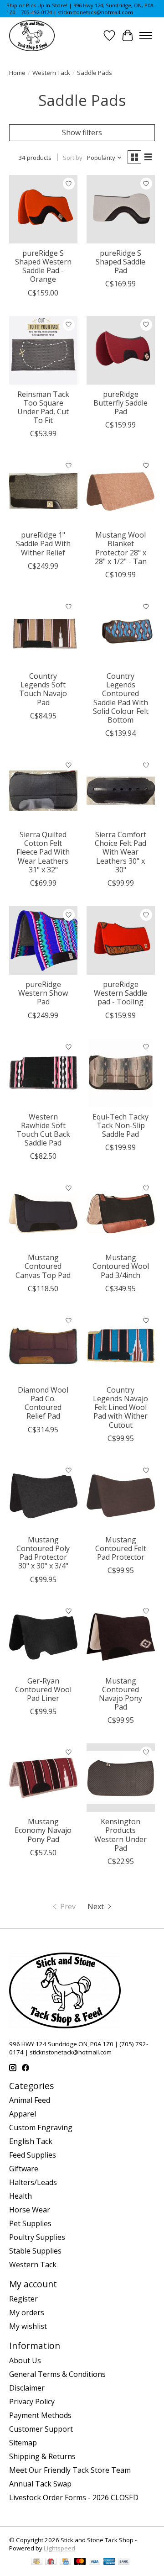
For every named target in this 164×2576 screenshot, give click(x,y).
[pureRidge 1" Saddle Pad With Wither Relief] (43, 491)
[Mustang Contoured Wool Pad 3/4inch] (121, 1214)
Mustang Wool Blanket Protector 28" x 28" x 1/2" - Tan (121, 548)
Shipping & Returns (42, 2456)
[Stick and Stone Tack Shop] (32, 36)
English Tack (31, 2141)
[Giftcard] (51, 2562)
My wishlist (28, 2326)
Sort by (73, 158)
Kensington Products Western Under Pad (120, 1835)
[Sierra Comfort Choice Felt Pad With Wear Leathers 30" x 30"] (121, 791)
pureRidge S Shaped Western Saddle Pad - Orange (43, 266)
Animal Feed (30, 2100)
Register (23, 2299)
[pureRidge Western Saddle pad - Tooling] (121, 940)
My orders (27, 2312)
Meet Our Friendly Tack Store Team (70, 2470)
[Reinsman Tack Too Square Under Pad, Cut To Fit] (43, 350)
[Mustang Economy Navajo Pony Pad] (43, 1778)
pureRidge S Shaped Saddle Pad (120, 262)
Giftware (24, 2169)
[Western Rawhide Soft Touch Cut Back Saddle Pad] (43, 1073)
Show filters (82, 132)
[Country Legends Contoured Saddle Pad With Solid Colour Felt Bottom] (121, 632)
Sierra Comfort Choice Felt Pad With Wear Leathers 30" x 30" (120, 852)
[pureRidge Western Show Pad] (43, 940)
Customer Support (41, 2429)
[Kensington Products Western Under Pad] (121, 1778)
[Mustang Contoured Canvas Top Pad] (43, 1214)
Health (20, 2196)
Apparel (23, 2114)
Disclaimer (27, 2388)
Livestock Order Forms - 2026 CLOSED (74, 2497)
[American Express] (109, 2562)
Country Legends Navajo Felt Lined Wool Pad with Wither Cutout (120, 1407)
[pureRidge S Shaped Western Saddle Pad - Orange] (43, 209)
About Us (25, 2360)
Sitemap (23, 2443)
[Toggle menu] (146, 36)
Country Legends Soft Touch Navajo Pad (43, 689)
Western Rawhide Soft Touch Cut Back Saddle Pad (43, 1130)
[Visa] (95, 2562)
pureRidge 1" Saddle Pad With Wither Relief (43, 544)
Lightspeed (59, 2548)
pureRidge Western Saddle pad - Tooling (120, 993)
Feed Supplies (33, 2155)
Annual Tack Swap (40, 2484)
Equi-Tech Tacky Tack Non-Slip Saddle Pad (120, 1125)
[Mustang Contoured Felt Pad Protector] (121, 1496)
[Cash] (37, 2562)
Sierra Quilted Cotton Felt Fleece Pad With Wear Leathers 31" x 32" (43, 852)
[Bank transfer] (124, 2562)
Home (17, 73)
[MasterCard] (80, 2562)
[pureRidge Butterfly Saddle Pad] (121, 350)
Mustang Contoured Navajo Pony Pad (120, 1694)
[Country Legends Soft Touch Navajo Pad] (43, 632)
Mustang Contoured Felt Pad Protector (121, 1548)
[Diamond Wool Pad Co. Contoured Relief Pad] (43, 1346)
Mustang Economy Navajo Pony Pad (43, 1830)
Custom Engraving (41, 2127)
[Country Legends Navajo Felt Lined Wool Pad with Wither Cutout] (121, 1346)
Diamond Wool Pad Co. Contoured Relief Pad (43, 1403)
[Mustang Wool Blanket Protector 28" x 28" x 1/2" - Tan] (121, 491)
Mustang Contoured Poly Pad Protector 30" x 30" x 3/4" (43, 1553)
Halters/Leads (33, 2182)
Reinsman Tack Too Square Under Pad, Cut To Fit (43, 407)
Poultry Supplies (37, 2237)
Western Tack (51, 73)
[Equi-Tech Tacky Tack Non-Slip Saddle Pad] (121, 1073)
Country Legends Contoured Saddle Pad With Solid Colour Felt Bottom (121, 698)
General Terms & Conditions (57, 2374)
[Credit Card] (65, 2562)
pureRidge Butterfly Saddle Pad (120, 403)
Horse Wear (30, 2210)
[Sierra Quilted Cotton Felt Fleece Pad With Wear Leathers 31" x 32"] (43, 791)
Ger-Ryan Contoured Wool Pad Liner (43, 1689)
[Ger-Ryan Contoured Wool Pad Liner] (43, 1637)
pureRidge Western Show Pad (43, 993)
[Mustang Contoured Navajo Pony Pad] (121, 1637)
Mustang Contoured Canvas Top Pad (43, 1266)
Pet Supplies (30, 2223)
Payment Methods (40, 2415)
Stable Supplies (35, 2251)
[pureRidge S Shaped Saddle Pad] (121, 209)
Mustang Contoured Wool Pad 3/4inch (121, 1266)
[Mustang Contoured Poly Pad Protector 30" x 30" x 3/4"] (43, 1496)
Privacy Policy (32, 2402)
